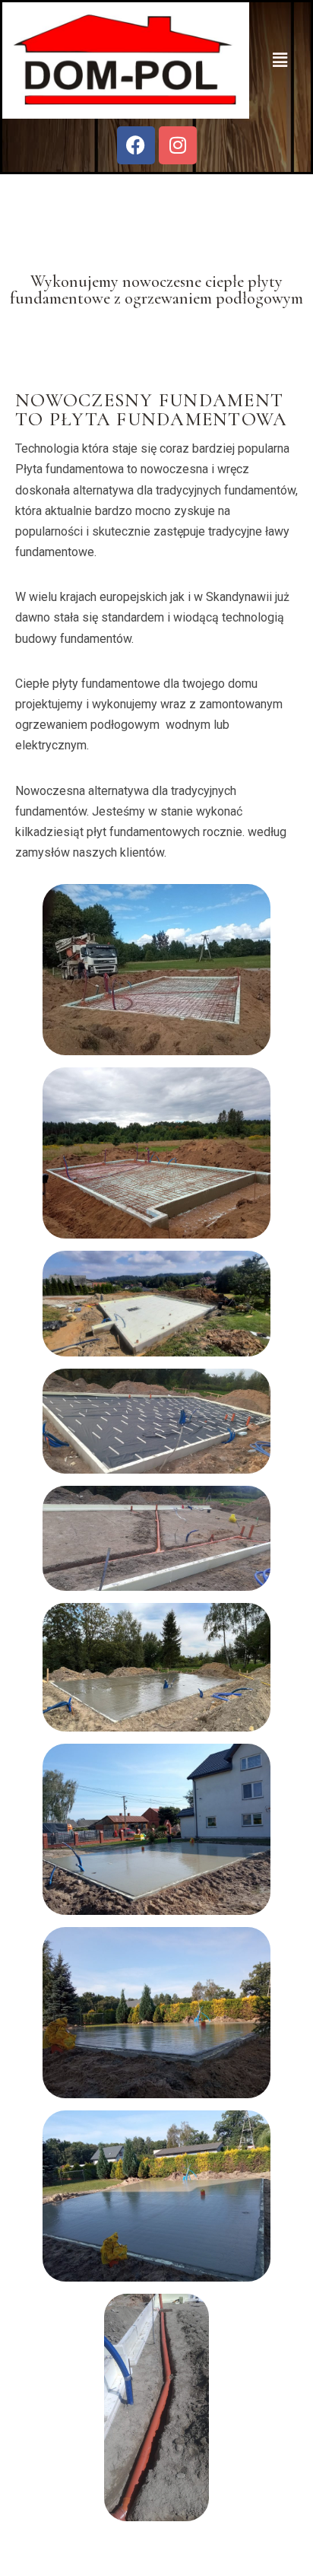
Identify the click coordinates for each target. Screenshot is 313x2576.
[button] (280, 60)
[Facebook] (136, 145)
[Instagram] (178, 145)
